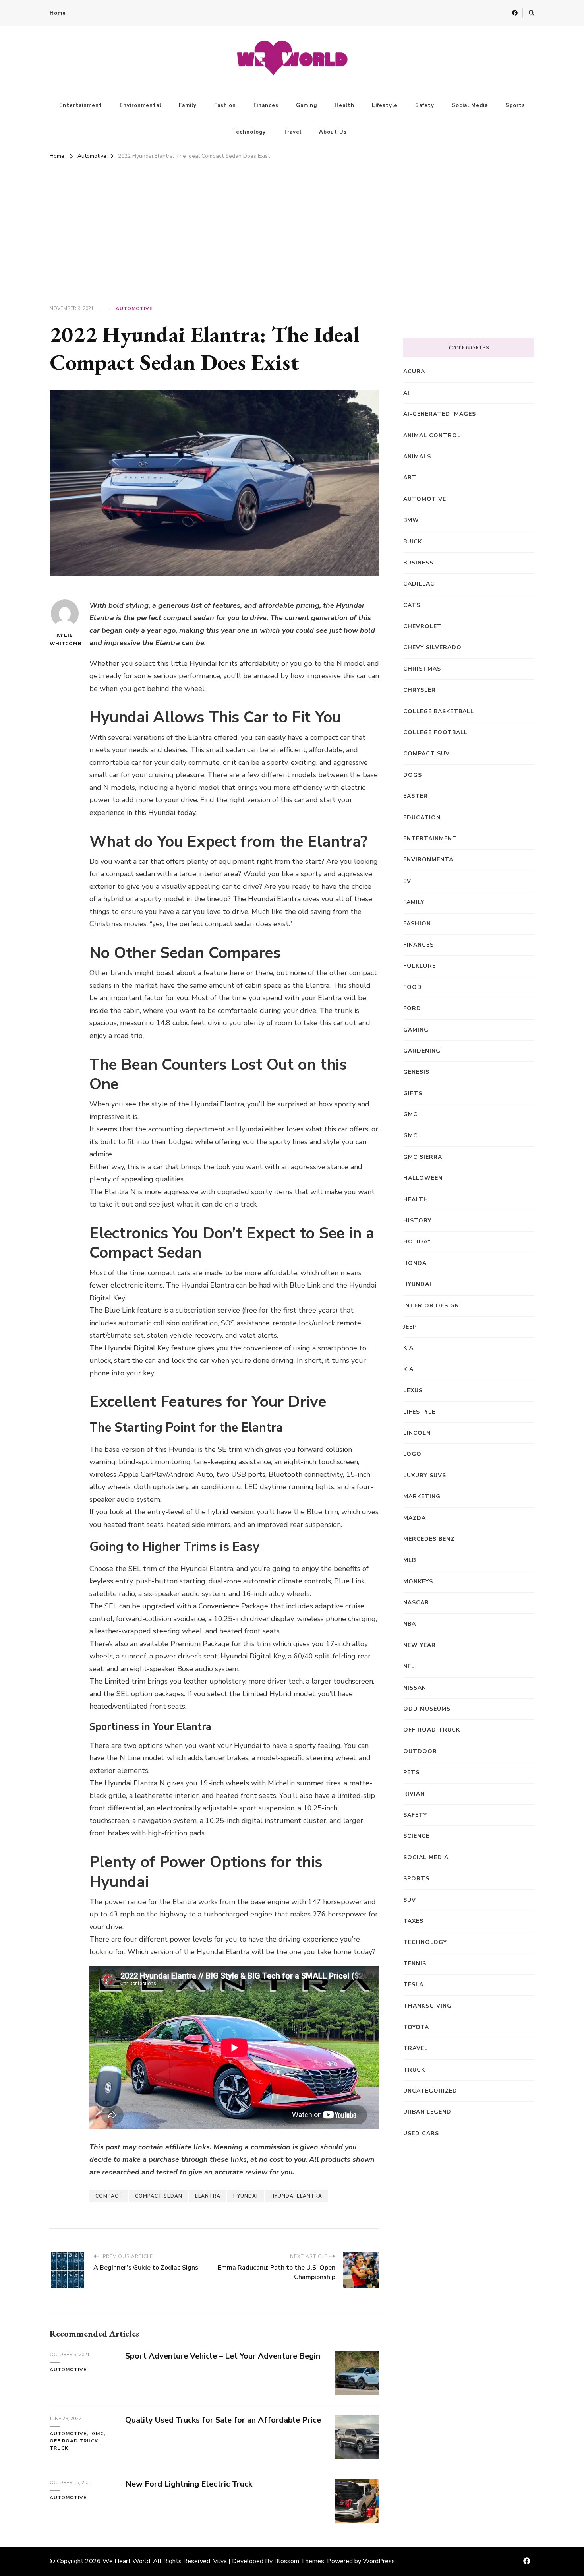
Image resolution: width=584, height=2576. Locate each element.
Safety (425, 105)
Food (413, 987)
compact (109, 2196)
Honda (415, 1263)
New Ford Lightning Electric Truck (189, 2484)
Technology (249, 132)
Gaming (307, 105)
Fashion (225, 105)
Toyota (416, 2027)
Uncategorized (430, 2091)
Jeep (410, 1327)
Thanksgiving (427, 2006)
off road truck (74, 2441)
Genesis (416, 1072)
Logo (412, 1454)
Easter (416, 796)
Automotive (134, 308)
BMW (411, 520)
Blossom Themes (299, 2561)
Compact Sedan (159, 2196)
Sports (515, 105)
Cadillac (419, 584)
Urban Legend (427, 2112)
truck (59, 2448)
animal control (432, 435)
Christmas (422, 669)
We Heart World (126, 2561)
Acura (414, 371)
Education (422, 818)
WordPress (379, 2561)
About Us (333, 132)
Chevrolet (423, 626)
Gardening (422, 1051)
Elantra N (120, 1192)
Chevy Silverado (432, 647)
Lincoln (417, 1433)
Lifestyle (385, 105)
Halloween (423, 1178)
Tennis (415, 1964)
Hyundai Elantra (223, 1952)
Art (410, 478)
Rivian (414, 1794)
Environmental (140, 105)
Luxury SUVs (425, 1475)
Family (188, 105)
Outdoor (420, 1751)
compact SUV (426, 754)
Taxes (413, 1921)
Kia (408, 1369)
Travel (292, 132)
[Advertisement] (292, 222)
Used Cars (421, 2133)
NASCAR (416, 1603)
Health (344, 105)
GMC (98, 2434)
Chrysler (420, 690)
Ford (412, 1008)
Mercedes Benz (429, 1539)
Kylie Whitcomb (65, 639)
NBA (410, 1624)
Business (418, 563)
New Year (420, 1645)
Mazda (415, 1518)
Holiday (417, 1242)
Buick (413, 542)
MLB (410, 1560)
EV (407, 881)
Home (58, 13)
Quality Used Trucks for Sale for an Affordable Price (223, 2420)
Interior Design (431, 1306)
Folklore (420, 966)
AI (406, 393)
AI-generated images (440, 414)
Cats (412, 605)
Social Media (470, 105)
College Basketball (439, 711)
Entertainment (81, 105)
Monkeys (418, 1582)
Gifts (413, 1093)
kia (408, 1348)
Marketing (422, 1497)
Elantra (208, 2196)
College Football (435, 732)
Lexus (413, 1390)
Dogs (413, 775)
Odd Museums (427, 1709)
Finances (266, 105)
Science (416, 1836)
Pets (411, 1772)
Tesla (413, 1985)
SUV (410, 1900)
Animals (417, 457)
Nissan (415, 1688)
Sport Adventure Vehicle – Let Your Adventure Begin (223, 2356)
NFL (409, 1666)
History (417, 1221)
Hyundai (195, 1285)
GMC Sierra (423, 1157)
